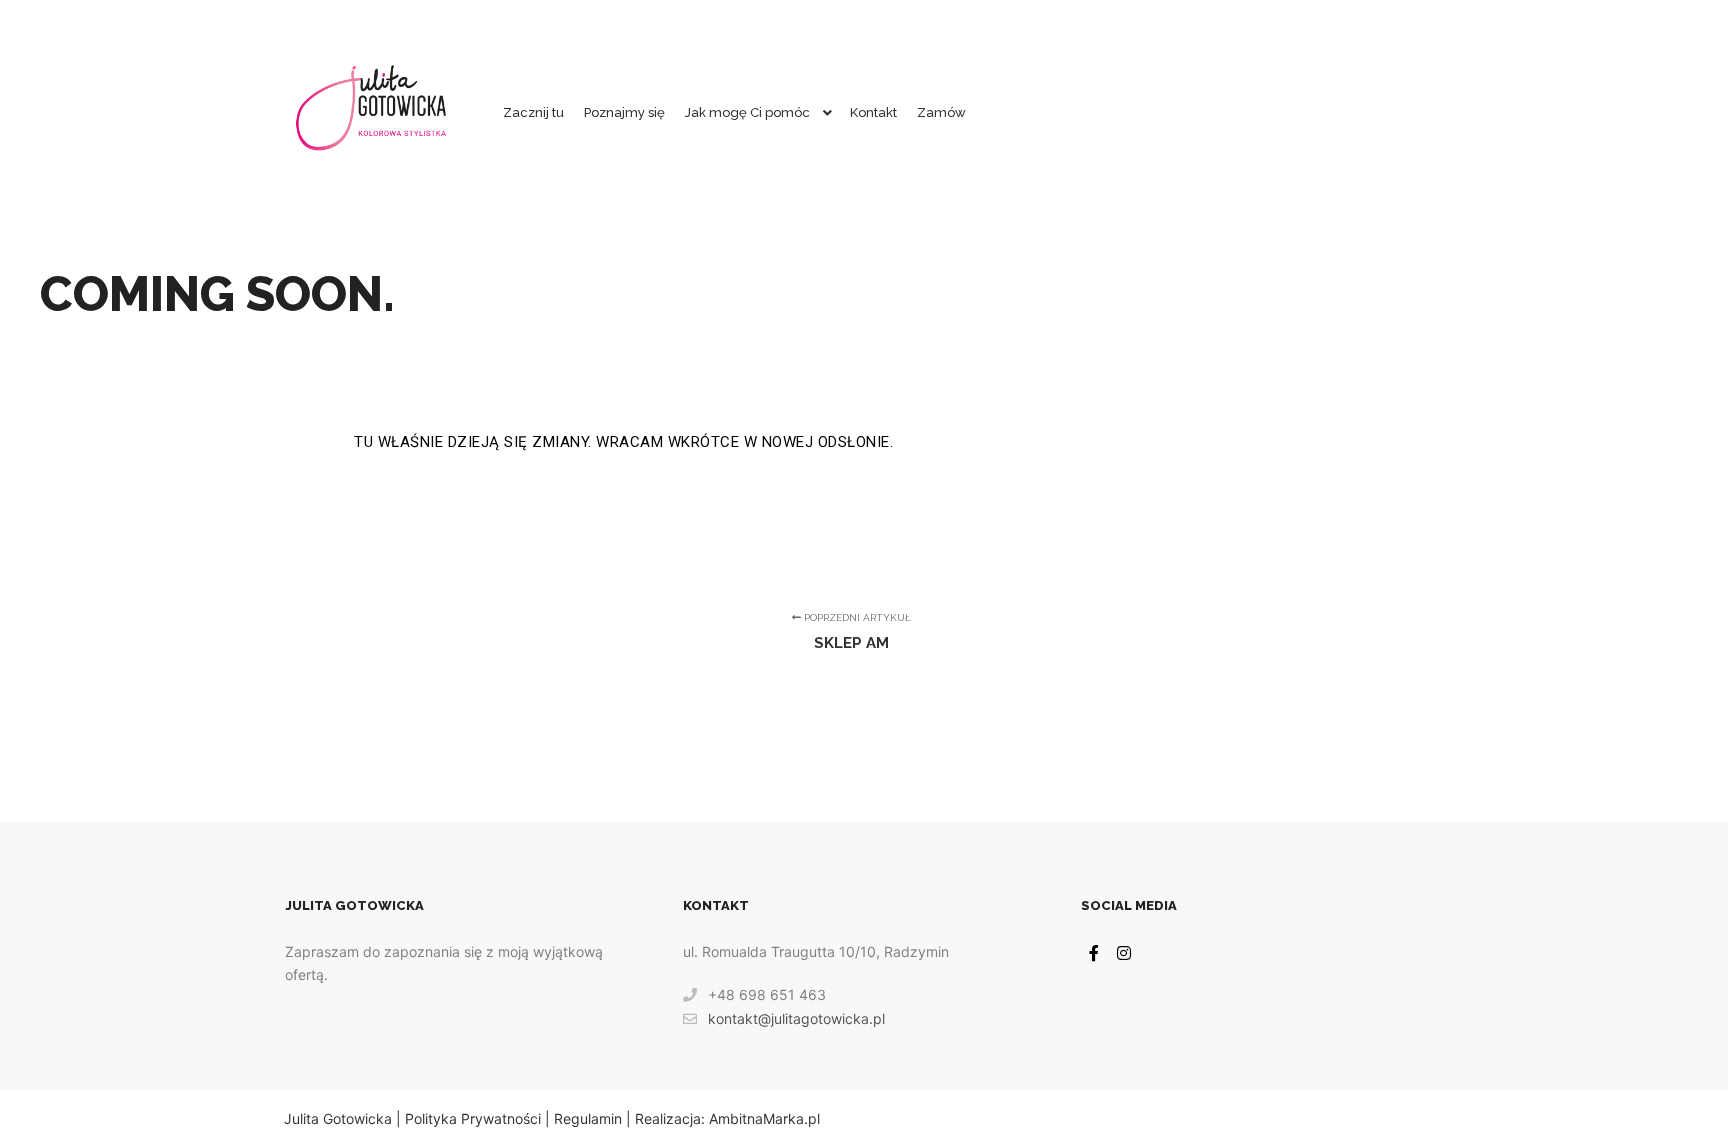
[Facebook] (1094, 953)
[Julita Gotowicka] (372, 113)
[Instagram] (1124, 953)
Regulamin (588, 1118)
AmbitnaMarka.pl (764, 1118)
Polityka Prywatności (473, 1118)
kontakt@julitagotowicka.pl (796, 1018)
